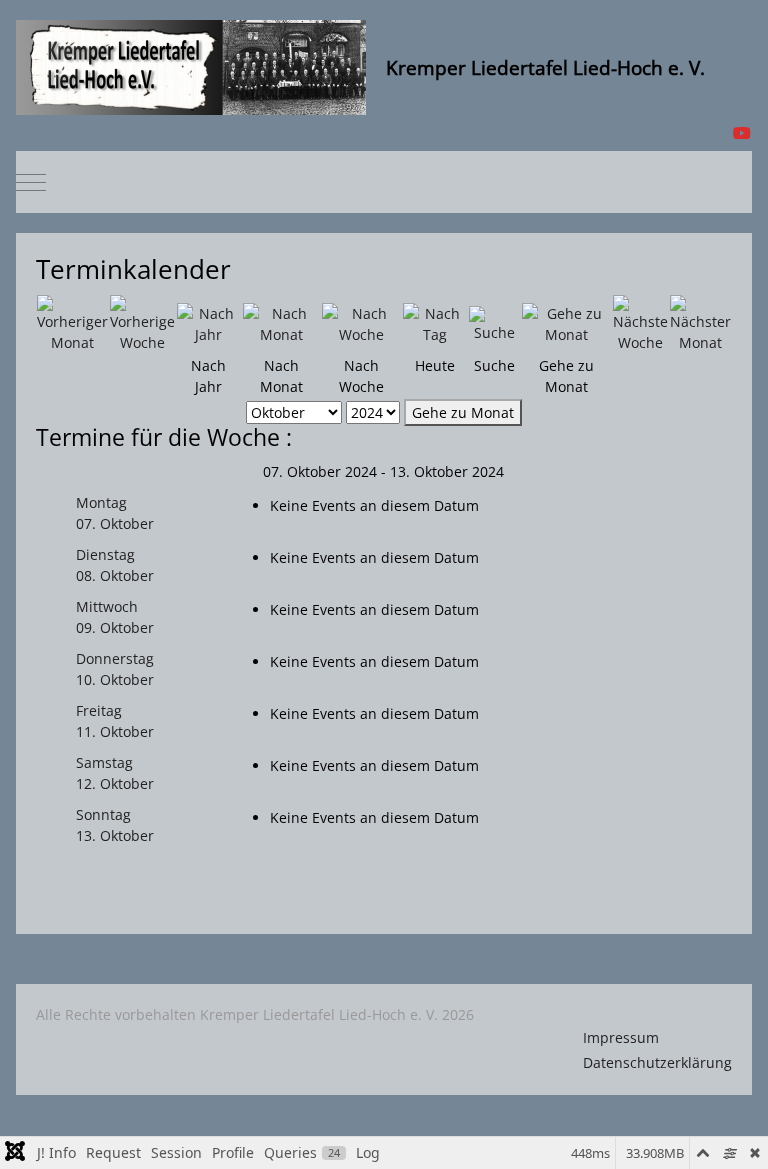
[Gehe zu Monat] (566, 322)
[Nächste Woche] (640, 322)
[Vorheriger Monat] (72, 322)
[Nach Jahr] (209, 322)
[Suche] (494, 322)
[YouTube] (742, 133)
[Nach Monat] (281, 322)
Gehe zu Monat (463, 412)
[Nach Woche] (361, 322)
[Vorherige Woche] (142, 322)
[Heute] (435, 322)
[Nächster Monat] (700, 322)
